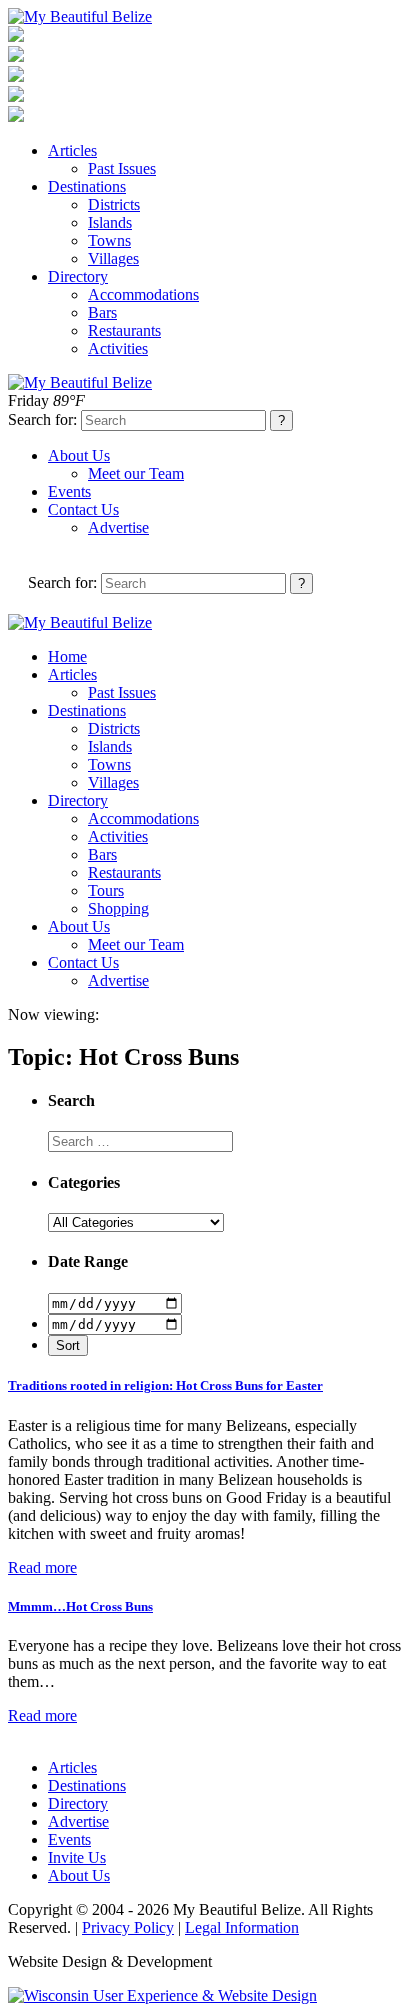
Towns (109, 240)
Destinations (87, 186)
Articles (72, 150)
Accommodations (143, 294)
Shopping (118, 908)
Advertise (118, 527)
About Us (79, 455)
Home (67, 656)
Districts (114, 204)
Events (69, 491)
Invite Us (77, 1857)
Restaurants (124, 330)
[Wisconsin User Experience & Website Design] (162, 1995)
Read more (42, 1567)
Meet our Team (136, 473)
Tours (106, 890)
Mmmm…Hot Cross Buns (80, 1606)
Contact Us (83, 509)
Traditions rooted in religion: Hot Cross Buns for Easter (165, 1385)
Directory (78, 276)
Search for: (42, 419)
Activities (118, 348)
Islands (110, 222)
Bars (102, 312)
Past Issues (122, 168)
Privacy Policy (128, 1927)
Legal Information (242, 1927)
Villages (113, 258)
